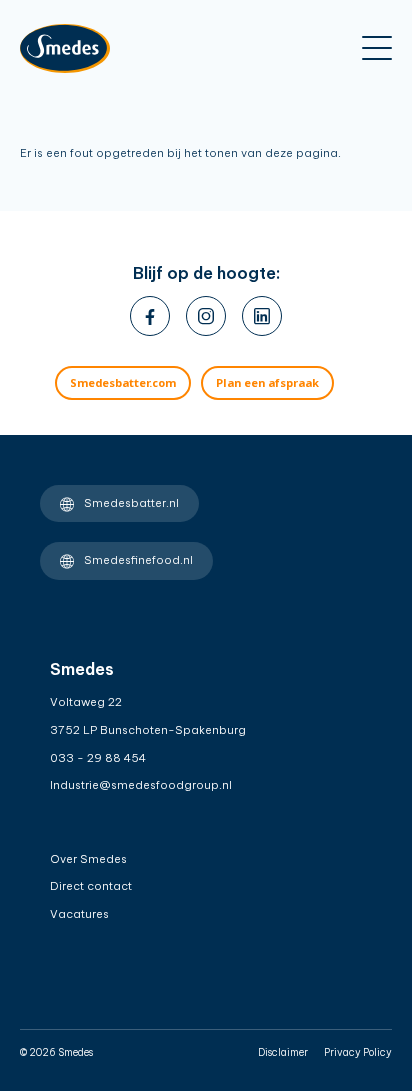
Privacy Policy (358, 1052)
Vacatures (79, 914)
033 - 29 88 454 (98, 758)
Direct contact (91, 886)
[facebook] (150, 316)
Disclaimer (283, 1052)
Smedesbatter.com (123, 382)
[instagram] (206, 316)
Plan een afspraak (267, 382)
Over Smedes (88, 859)
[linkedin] (262, 316)
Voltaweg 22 (86, 702)
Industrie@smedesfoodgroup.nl (141, 785)
